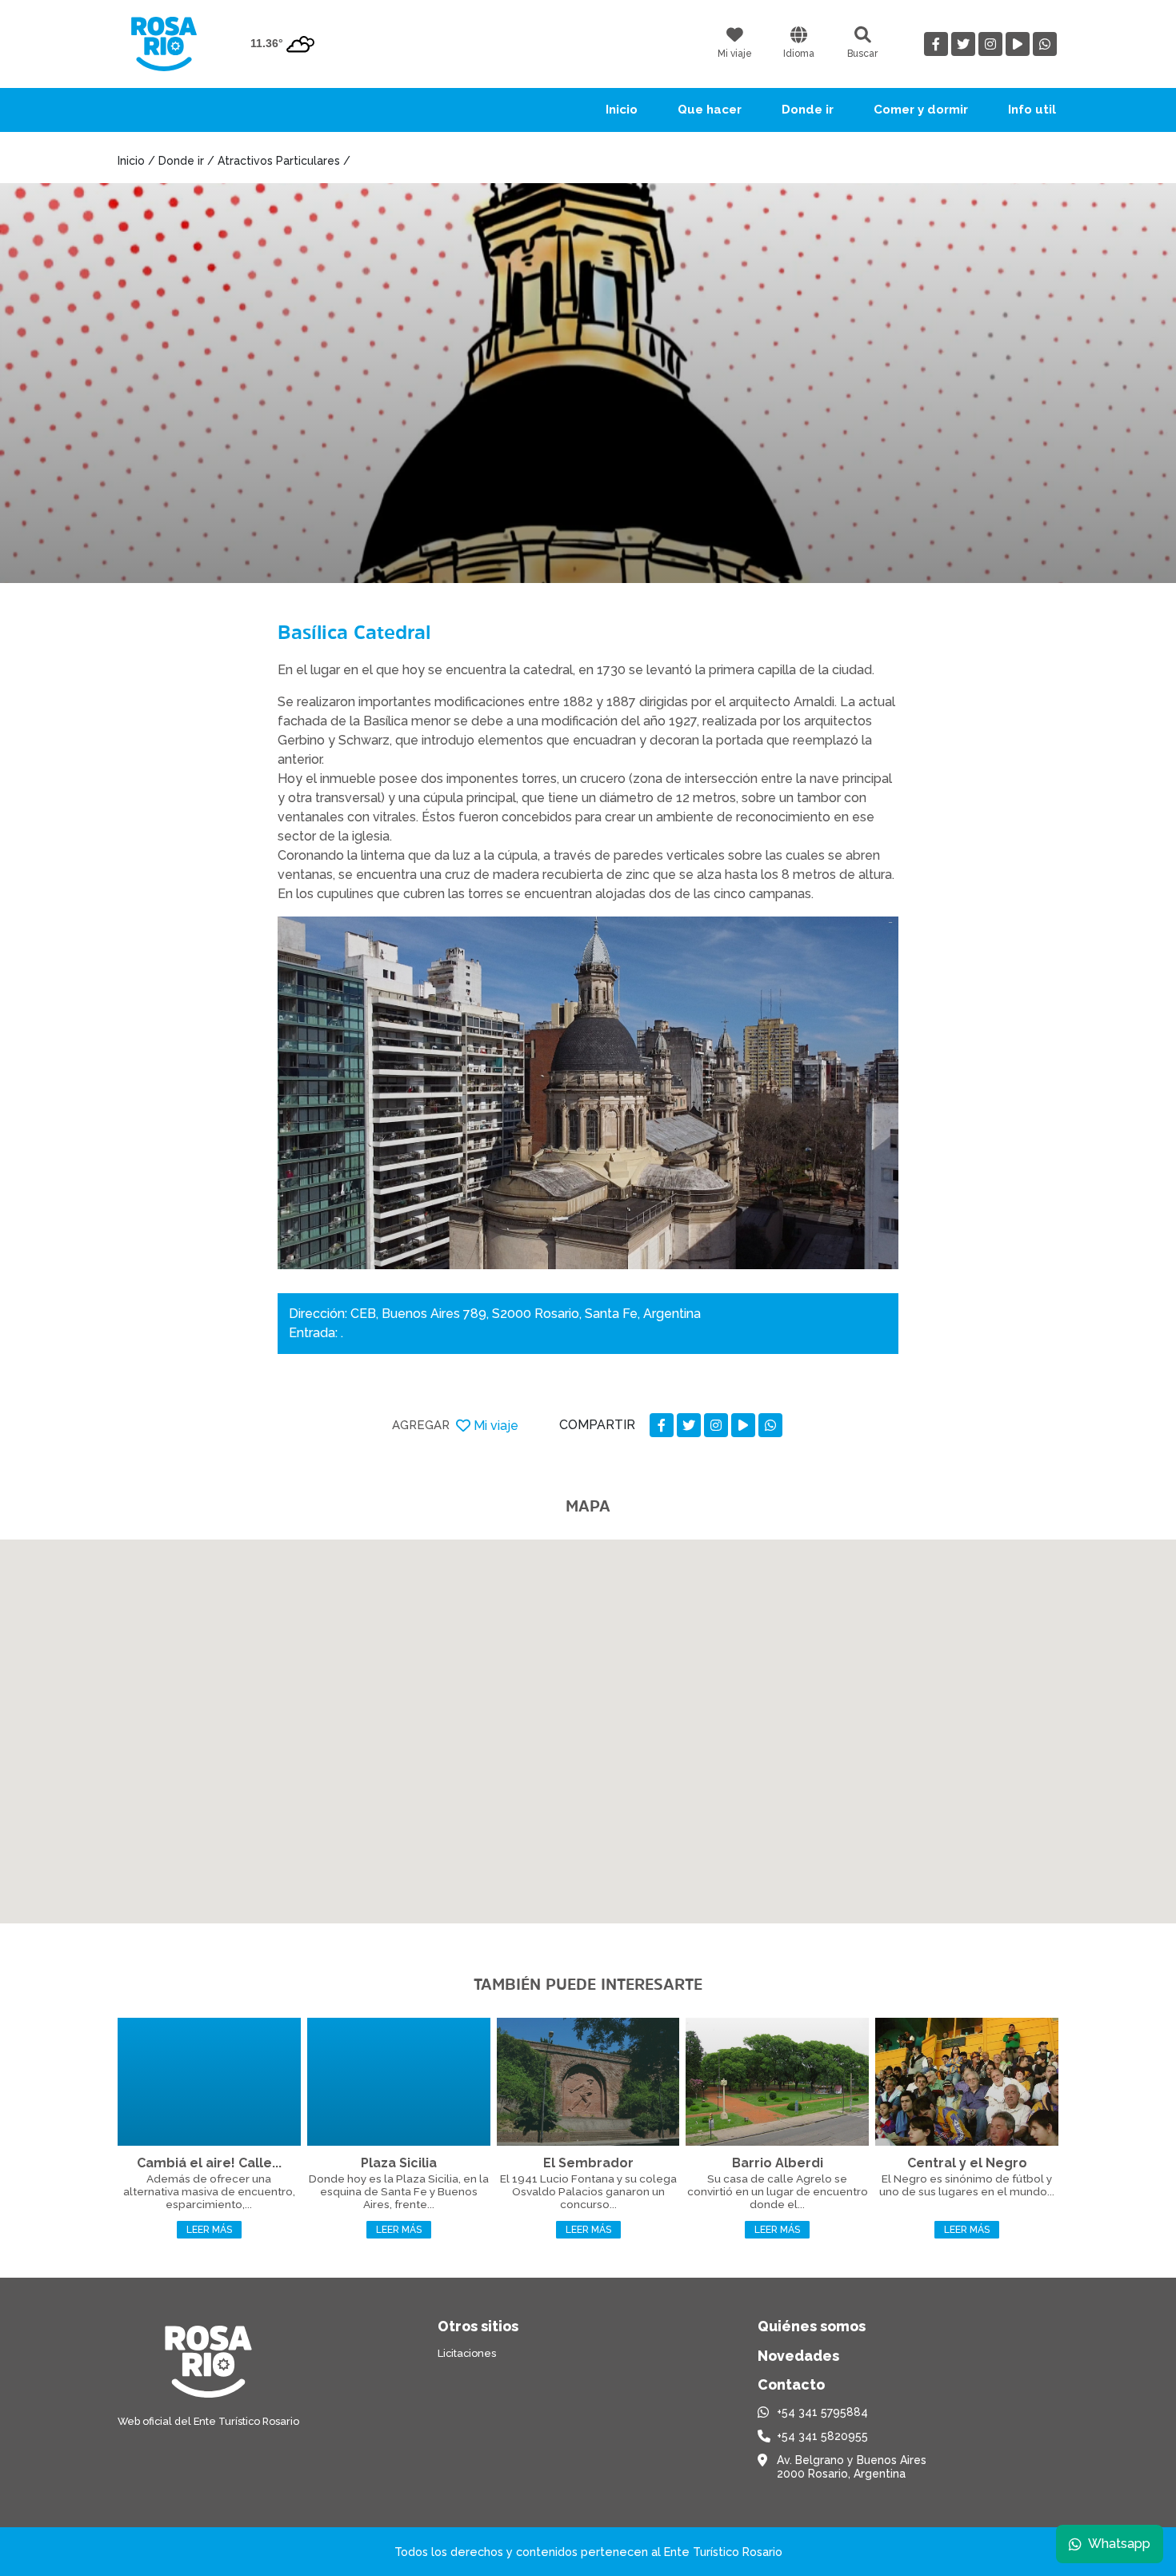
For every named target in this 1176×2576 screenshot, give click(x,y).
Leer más (209, 2230)
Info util (1032, 110)
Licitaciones (467, 2353)
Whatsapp (1119, 2544)
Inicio (622, 110)
